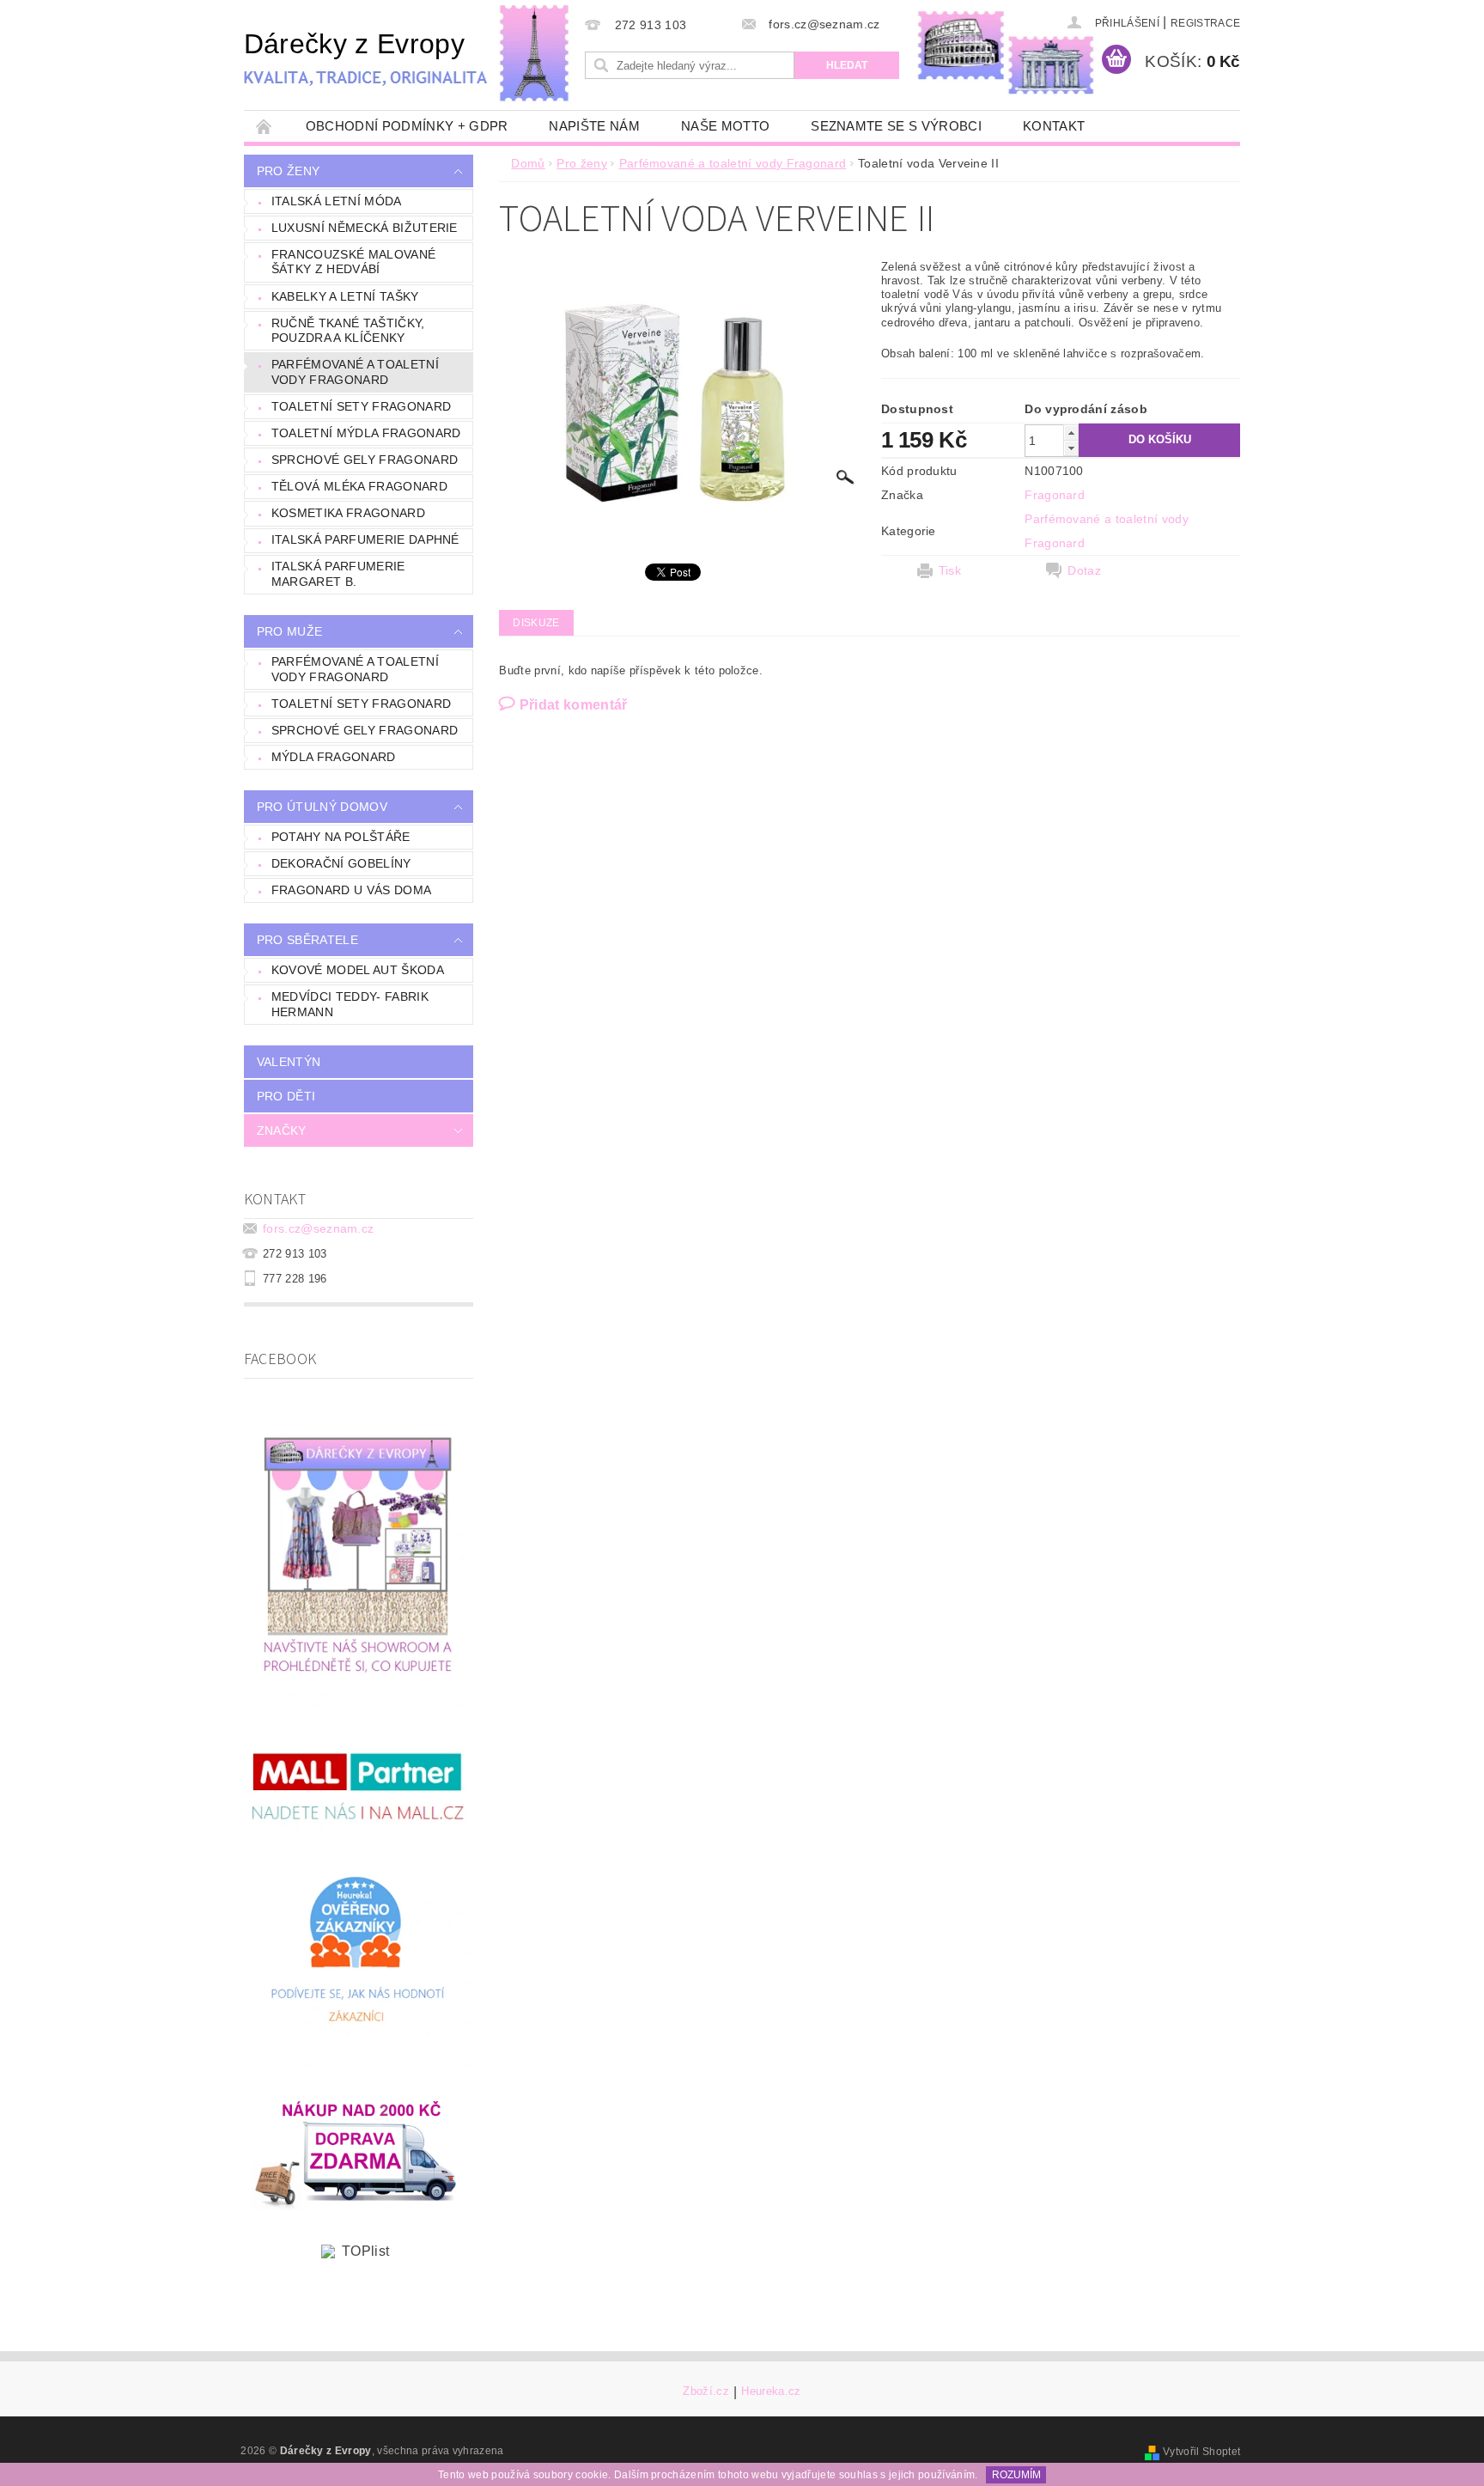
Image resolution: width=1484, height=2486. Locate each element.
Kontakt (1054, 126)
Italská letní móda (337, 201)
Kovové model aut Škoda (358, 970)
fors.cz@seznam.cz (318, 1228)
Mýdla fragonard (334, 757)
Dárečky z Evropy (354, 44)
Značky (282, 1130)
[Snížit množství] (1071, 448)
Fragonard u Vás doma (351, 890)
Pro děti (286, 1096)
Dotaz (1084, 570)
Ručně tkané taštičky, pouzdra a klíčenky (348, 331)
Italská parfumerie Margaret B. (338, 574)
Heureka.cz (771, 2392)
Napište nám (594, 126)
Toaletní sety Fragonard (361, 406)
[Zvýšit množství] (1071, 433)
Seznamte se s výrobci (896, 126)
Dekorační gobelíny (341, 863)
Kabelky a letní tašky (345, 296)
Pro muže (290, 631)
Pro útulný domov (322, 807)
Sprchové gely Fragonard (365, 460)
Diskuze (536, 623)
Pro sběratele (307, 940)
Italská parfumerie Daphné (365, 539)
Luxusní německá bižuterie (365, 228)
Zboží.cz (706, 2392)
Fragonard (1055, 495)
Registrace (1205, 23)
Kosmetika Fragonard (348, 513)
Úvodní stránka (265, 126)
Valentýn (289, 1062)
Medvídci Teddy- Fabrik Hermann (350, 1004)
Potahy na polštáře (341, 837)
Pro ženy (289, 171)
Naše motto (725, 126)
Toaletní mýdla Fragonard (366, 433)
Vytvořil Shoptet (1201, 2452)
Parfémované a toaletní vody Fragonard (355, 372)
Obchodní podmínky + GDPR (407, 126)
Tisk (950, 570)
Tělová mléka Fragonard (359, 486)
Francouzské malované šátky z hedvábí (353, 262)
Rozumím (1016, 2475)
